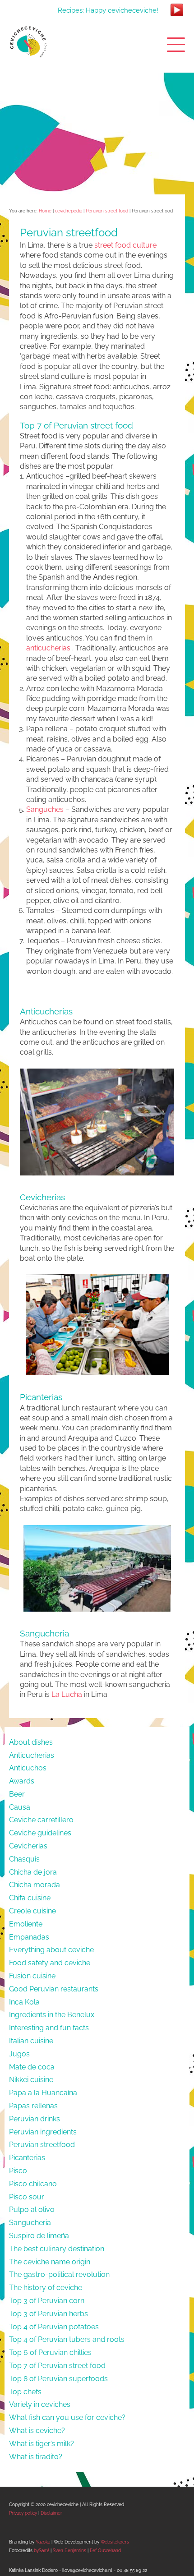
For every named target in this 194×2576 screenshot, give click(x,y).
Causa (20, 1807)
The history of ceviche (46, 2288)
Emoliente (26, 1924)
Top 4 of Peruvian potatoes (54, 2327)
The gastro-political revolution (59, 2274)
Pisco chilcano (33, 2184)
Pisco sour (27, 2197)
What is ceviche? (37, 2431)
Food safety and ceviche (50, 1963)
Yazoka (43, 2542)
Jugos (19, 2054)
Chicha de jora (33, 1872)
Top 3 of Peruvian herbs (48, 2314)
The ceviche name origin (50, 2262)
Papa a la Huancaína (43, 2093)
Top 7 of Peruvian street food (57, 2366)
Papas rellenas (33, 2106)
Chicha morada (35, 1885)
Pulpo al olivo (32, 2210)
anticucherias (48, 648)
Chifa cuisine (30, 1898)
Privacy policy (23, 2513)
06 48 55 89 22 (132, 2570)
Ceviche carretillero (41, 1820)
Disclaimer (51, 2513)
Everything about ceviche (51, 1950)
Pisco (18, 2171)
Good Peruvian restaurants (54, 1989)
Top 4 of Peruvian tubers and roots (67, 2339)
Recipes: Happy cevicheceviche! (108, 10)
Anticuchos (28, 1768)
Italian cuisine (31, 2041)
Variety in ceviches (40, 2404)
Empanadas (29, 1937)
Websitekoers (115, 2542)
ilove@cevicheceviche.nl (87, 2570)
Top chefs (25, 2392)
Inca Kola (24, 2002)
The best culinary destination (57, 2249)
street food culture (125, 245)
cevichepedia (69, 211)
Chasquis (24, 1859)
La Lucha (67, 1694)
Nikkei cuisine (31, 2080)
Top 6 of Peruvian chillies (50, 2353)
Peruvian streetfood (42, 2145)
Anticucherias (32, 1755)
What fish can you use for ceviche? (67, 2417)
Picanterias (27, 2158)
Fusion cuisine (32, 1976)
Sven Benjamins (69, 2551)
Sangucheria (30, 2223)
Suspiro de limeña (39, 2236)
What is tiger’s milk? (42, 2444)
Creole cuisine (32, 1911)
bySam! (42, 2551)
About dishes (31, 1742)
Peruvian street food (107, 211)
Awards (22, 1781)
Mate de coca (32, 2067)
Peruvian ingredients (43, 2132)
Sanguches (45, 809)
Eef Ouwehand (105, 2551)
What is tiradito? (36, 2457)
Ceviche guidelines (40, 1833)
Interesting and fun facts (49, 2028)
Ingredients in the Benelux (52, 2015)
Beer (17, 1794)
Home (45, 211)
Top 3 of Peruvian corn (47, 2301)
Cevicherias (28, 1846)
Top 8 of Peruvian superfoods (58, 2379)
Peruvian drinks (35, 2119)
